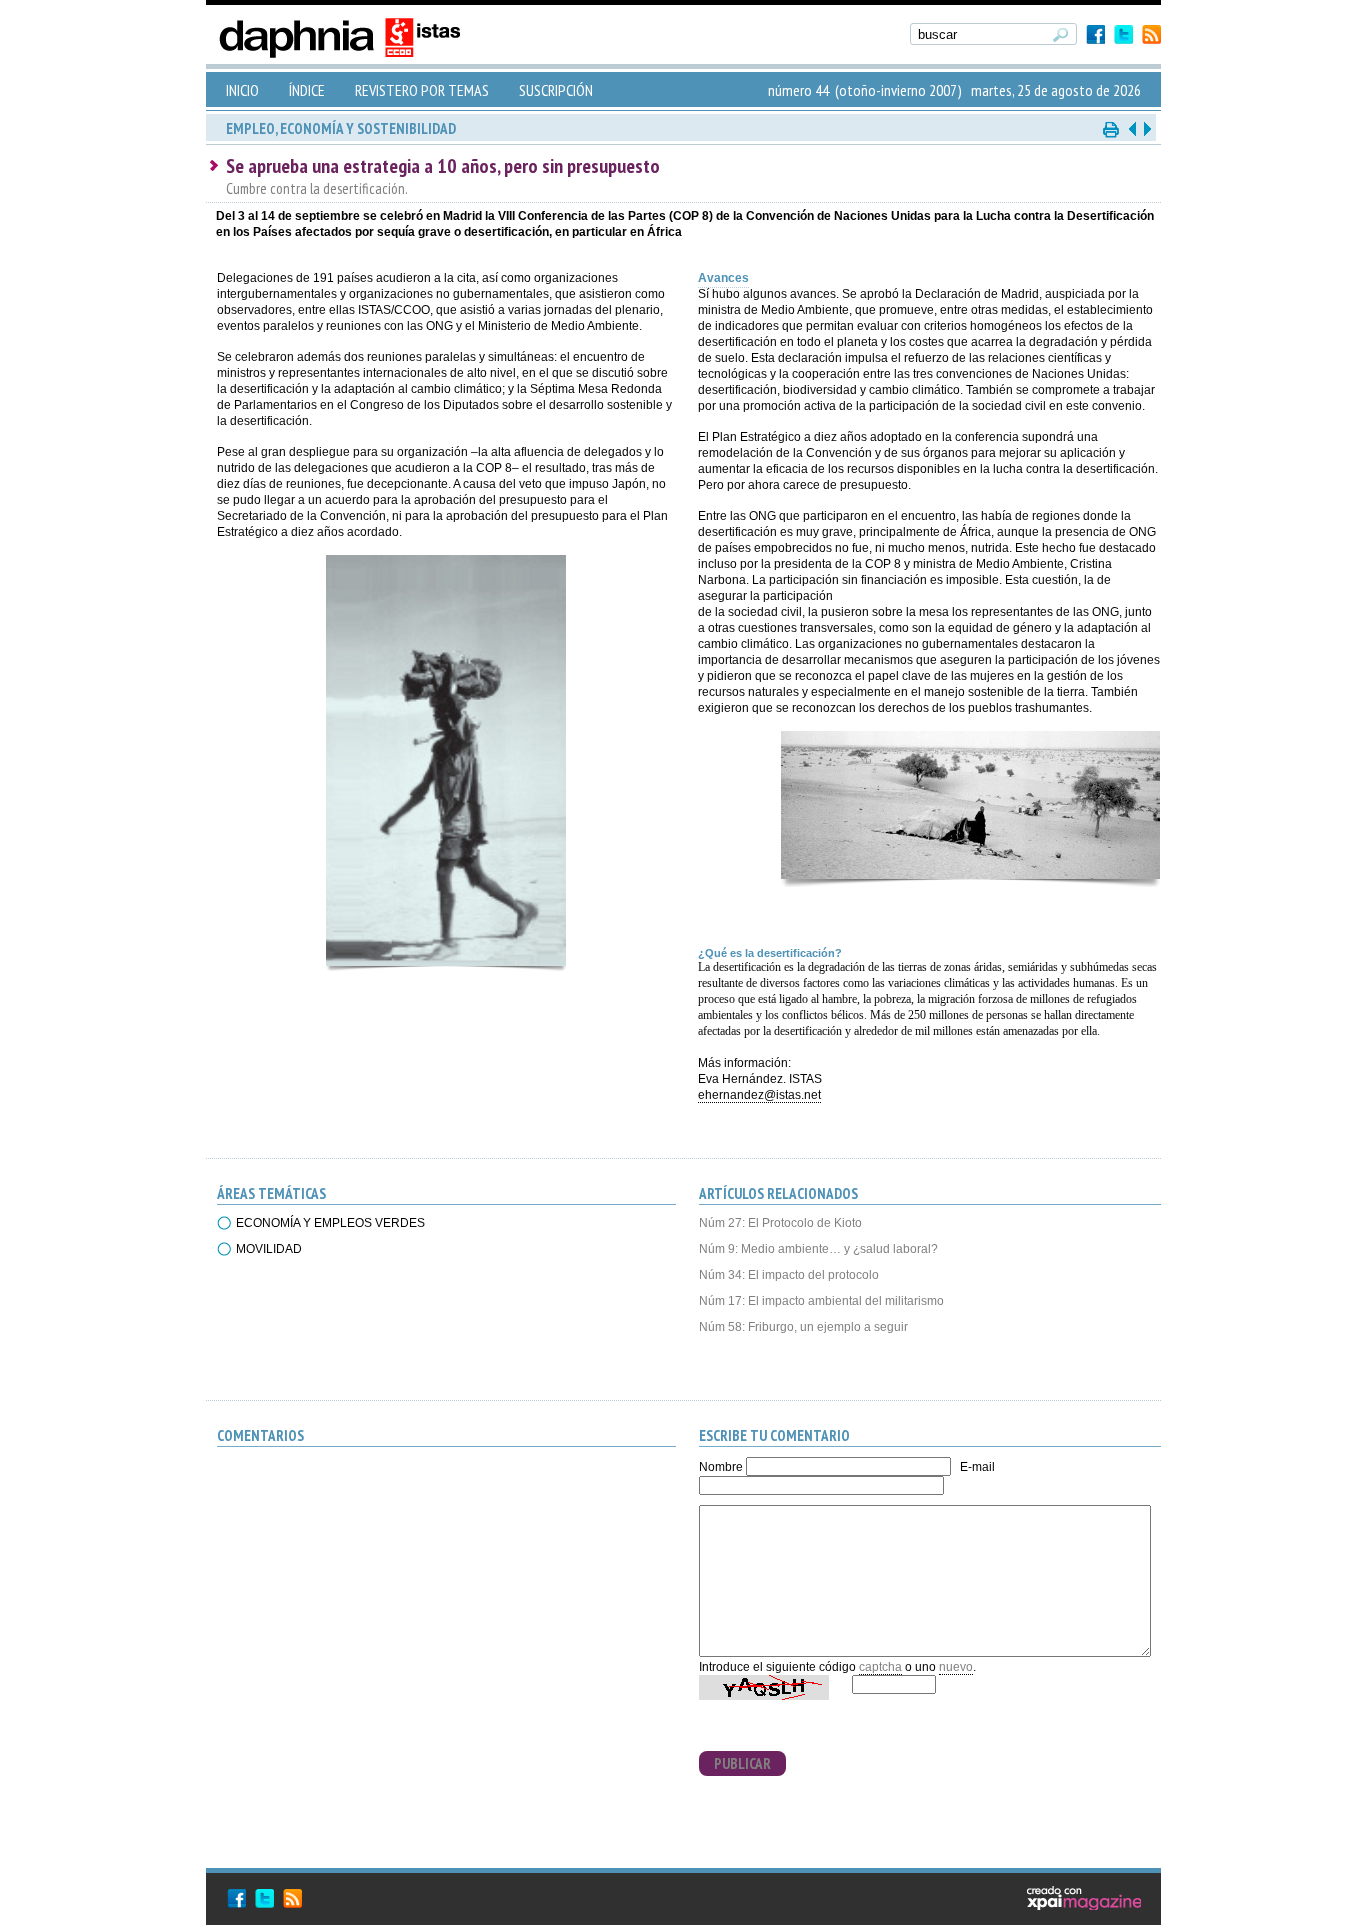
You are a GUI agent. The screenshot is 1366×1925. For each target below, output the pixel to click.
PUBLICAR (742, 1763)
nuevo (956, 1667)
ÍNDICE (307, 90)
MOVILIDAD (269, 1249)
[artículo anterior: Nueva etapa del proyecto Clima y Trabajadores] (1132, 128)
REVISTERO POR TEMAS (422, 90)
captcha (880, 1667)
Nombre (721, 1467)
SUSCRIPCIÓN (556, 90)
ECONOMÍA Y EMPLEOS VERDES (330, 1223)
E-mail (977, 1467)
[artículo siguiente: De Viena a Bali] (1146, 128)
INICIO (242, 90)
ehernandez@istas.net (759, 1095)
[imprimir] (1112, 128)
